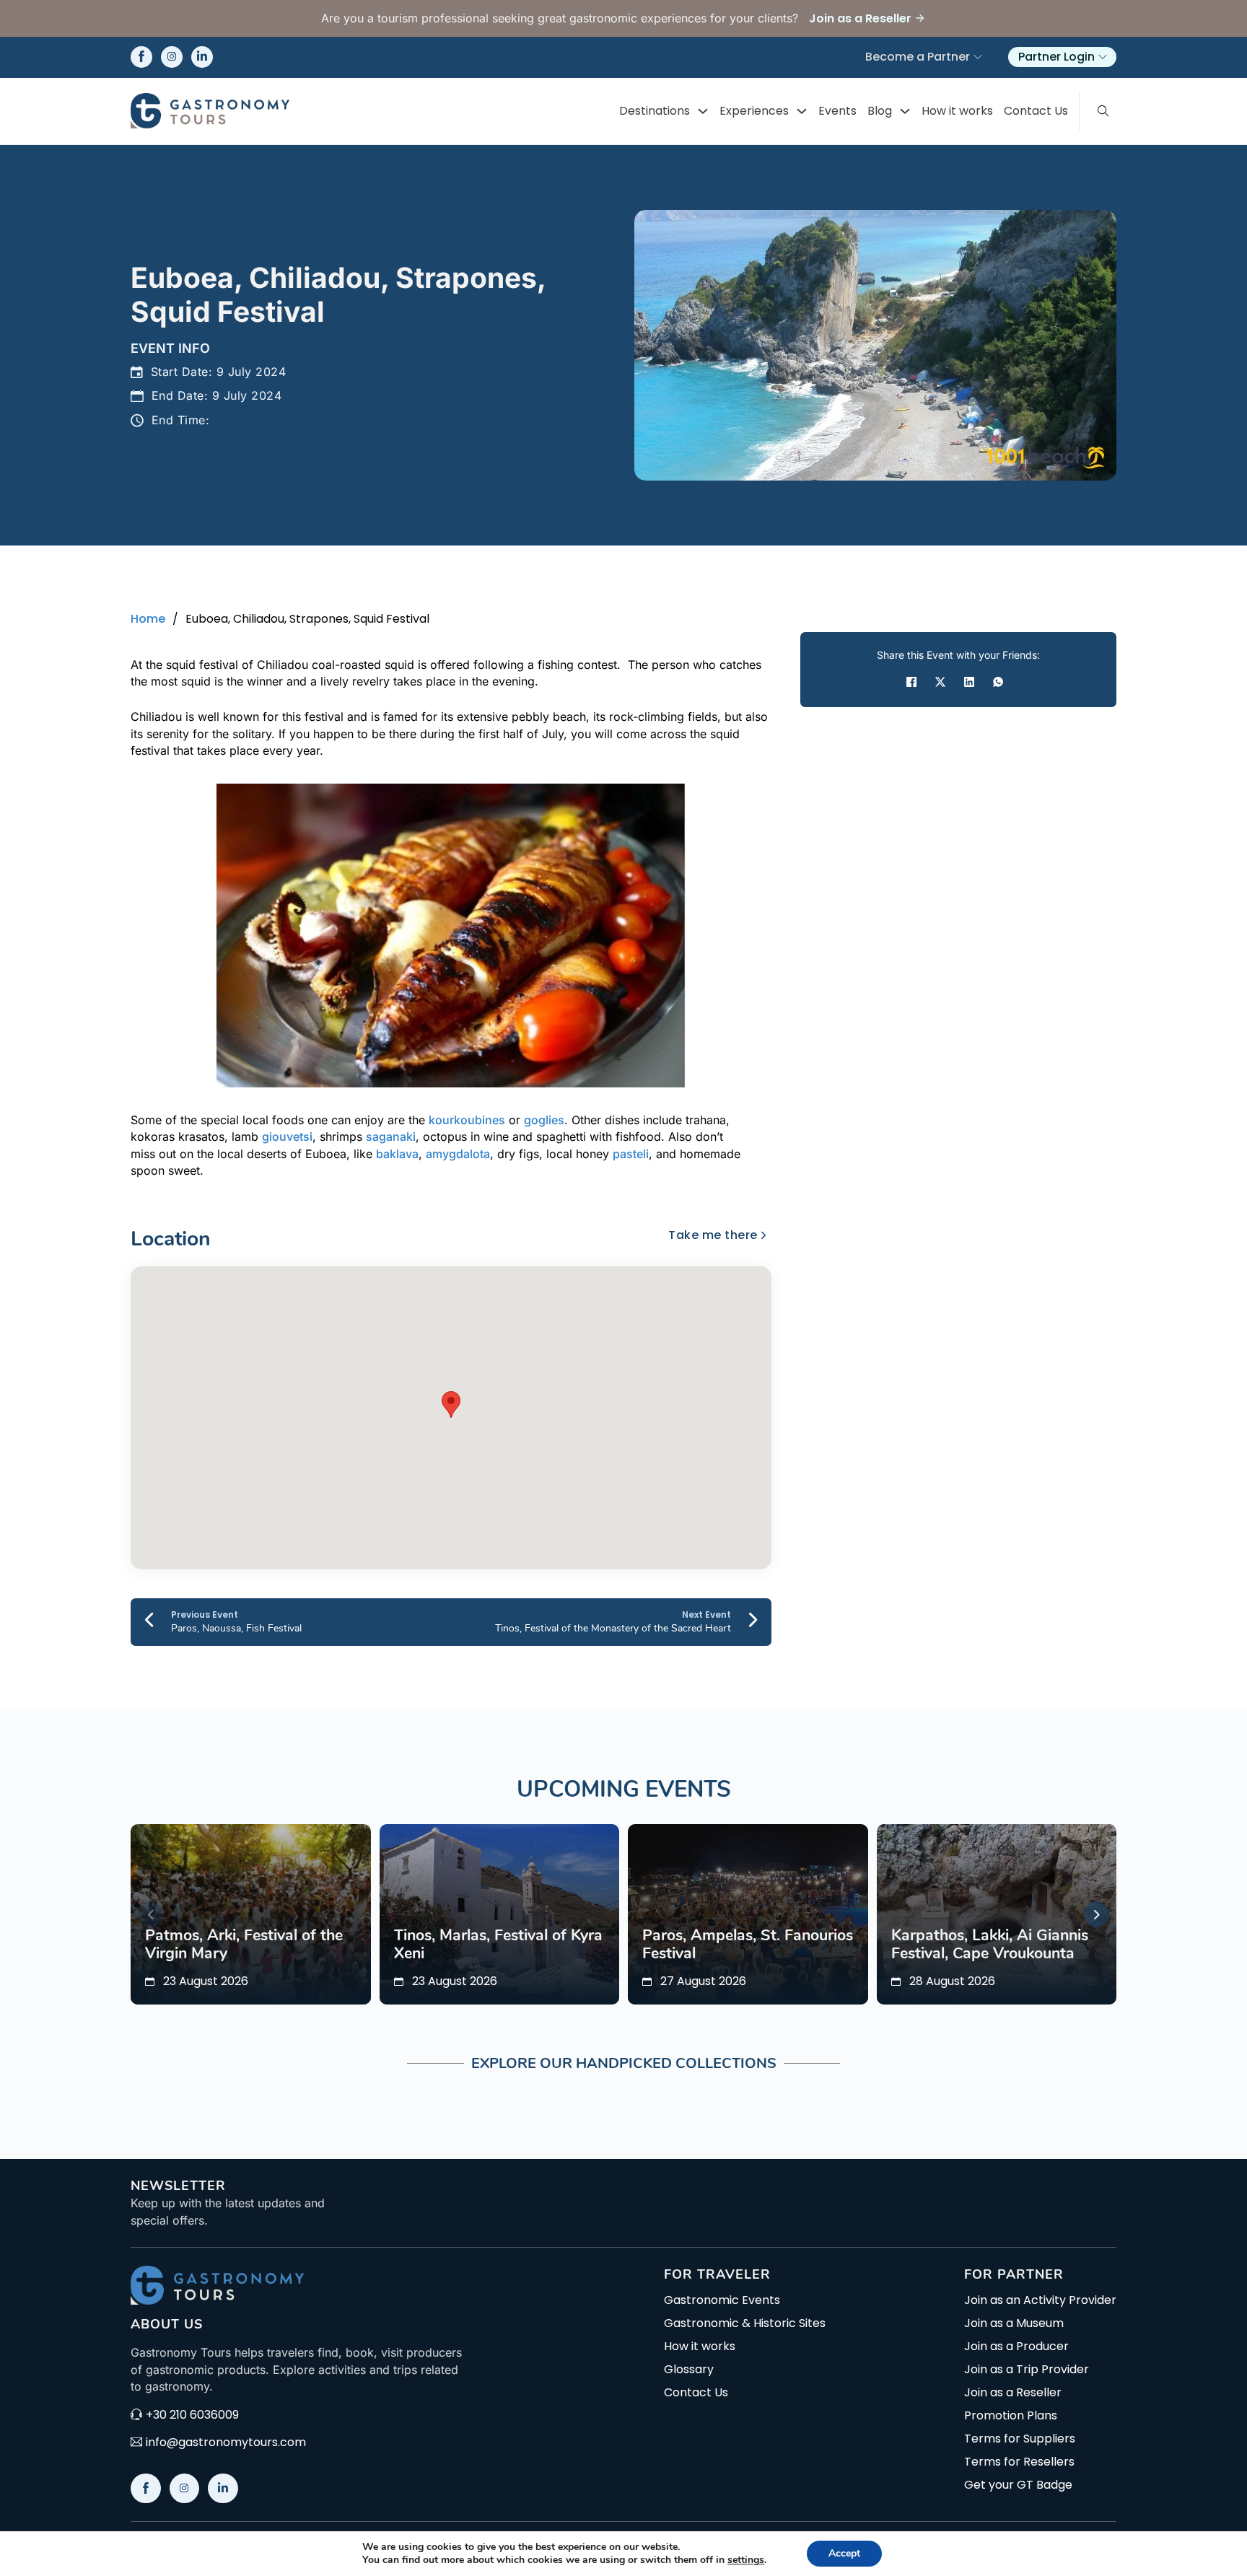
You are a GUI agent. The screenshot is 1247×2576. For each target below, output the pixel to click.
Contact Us (1036, 111)
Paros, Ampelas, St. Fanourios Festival (748, 1945)
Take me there (713, 1235)
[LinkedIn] (969, 682)
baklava (397, 1154)
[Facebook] (911, 682)
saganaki (391, 1136)
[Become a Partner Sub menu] (978, 57)
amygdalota (458, 1154)
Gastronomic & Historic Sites (745, 2323)
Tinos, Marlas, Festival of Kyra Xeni (498, 1945)
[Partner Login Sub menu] (1103, 57)
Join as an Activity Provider (1040, 2300)
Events (837, 111)
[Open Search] (1103, 111)
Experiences (754, 111)
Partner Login (1056, 57)
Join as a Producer (1016, 2347)
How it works (957, 111)
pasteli (631, 1154)
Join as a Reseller (1013, 2393)
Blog (880, 111)
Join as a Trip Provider (1027, 2370)
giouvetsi (287, 1136)
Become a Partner (918, 57)
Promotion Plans (1011, 2416)
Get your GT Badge (1018, 2485)
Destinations (655, 111)
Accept (844, 2553)
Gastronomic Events (722, 2300)
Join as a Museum (1014, 2323)
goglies (544, 1120)
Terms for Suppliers (1020, 2439)
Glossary (689, 2370)
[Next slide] (1097, 1915)
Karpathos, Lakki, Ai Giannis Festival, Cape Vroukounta (990, 1945)
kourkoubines (467, 1120)
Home (148, 619)
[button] (451, 1405)
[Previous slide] (150, 1915)
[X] (940, 682)
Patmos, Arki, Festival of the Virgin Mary (244, 1945)
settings (746, 2560)
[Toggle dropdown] (703, 111)
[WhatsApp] (998, 682)
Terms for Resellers (1019, 2462)
